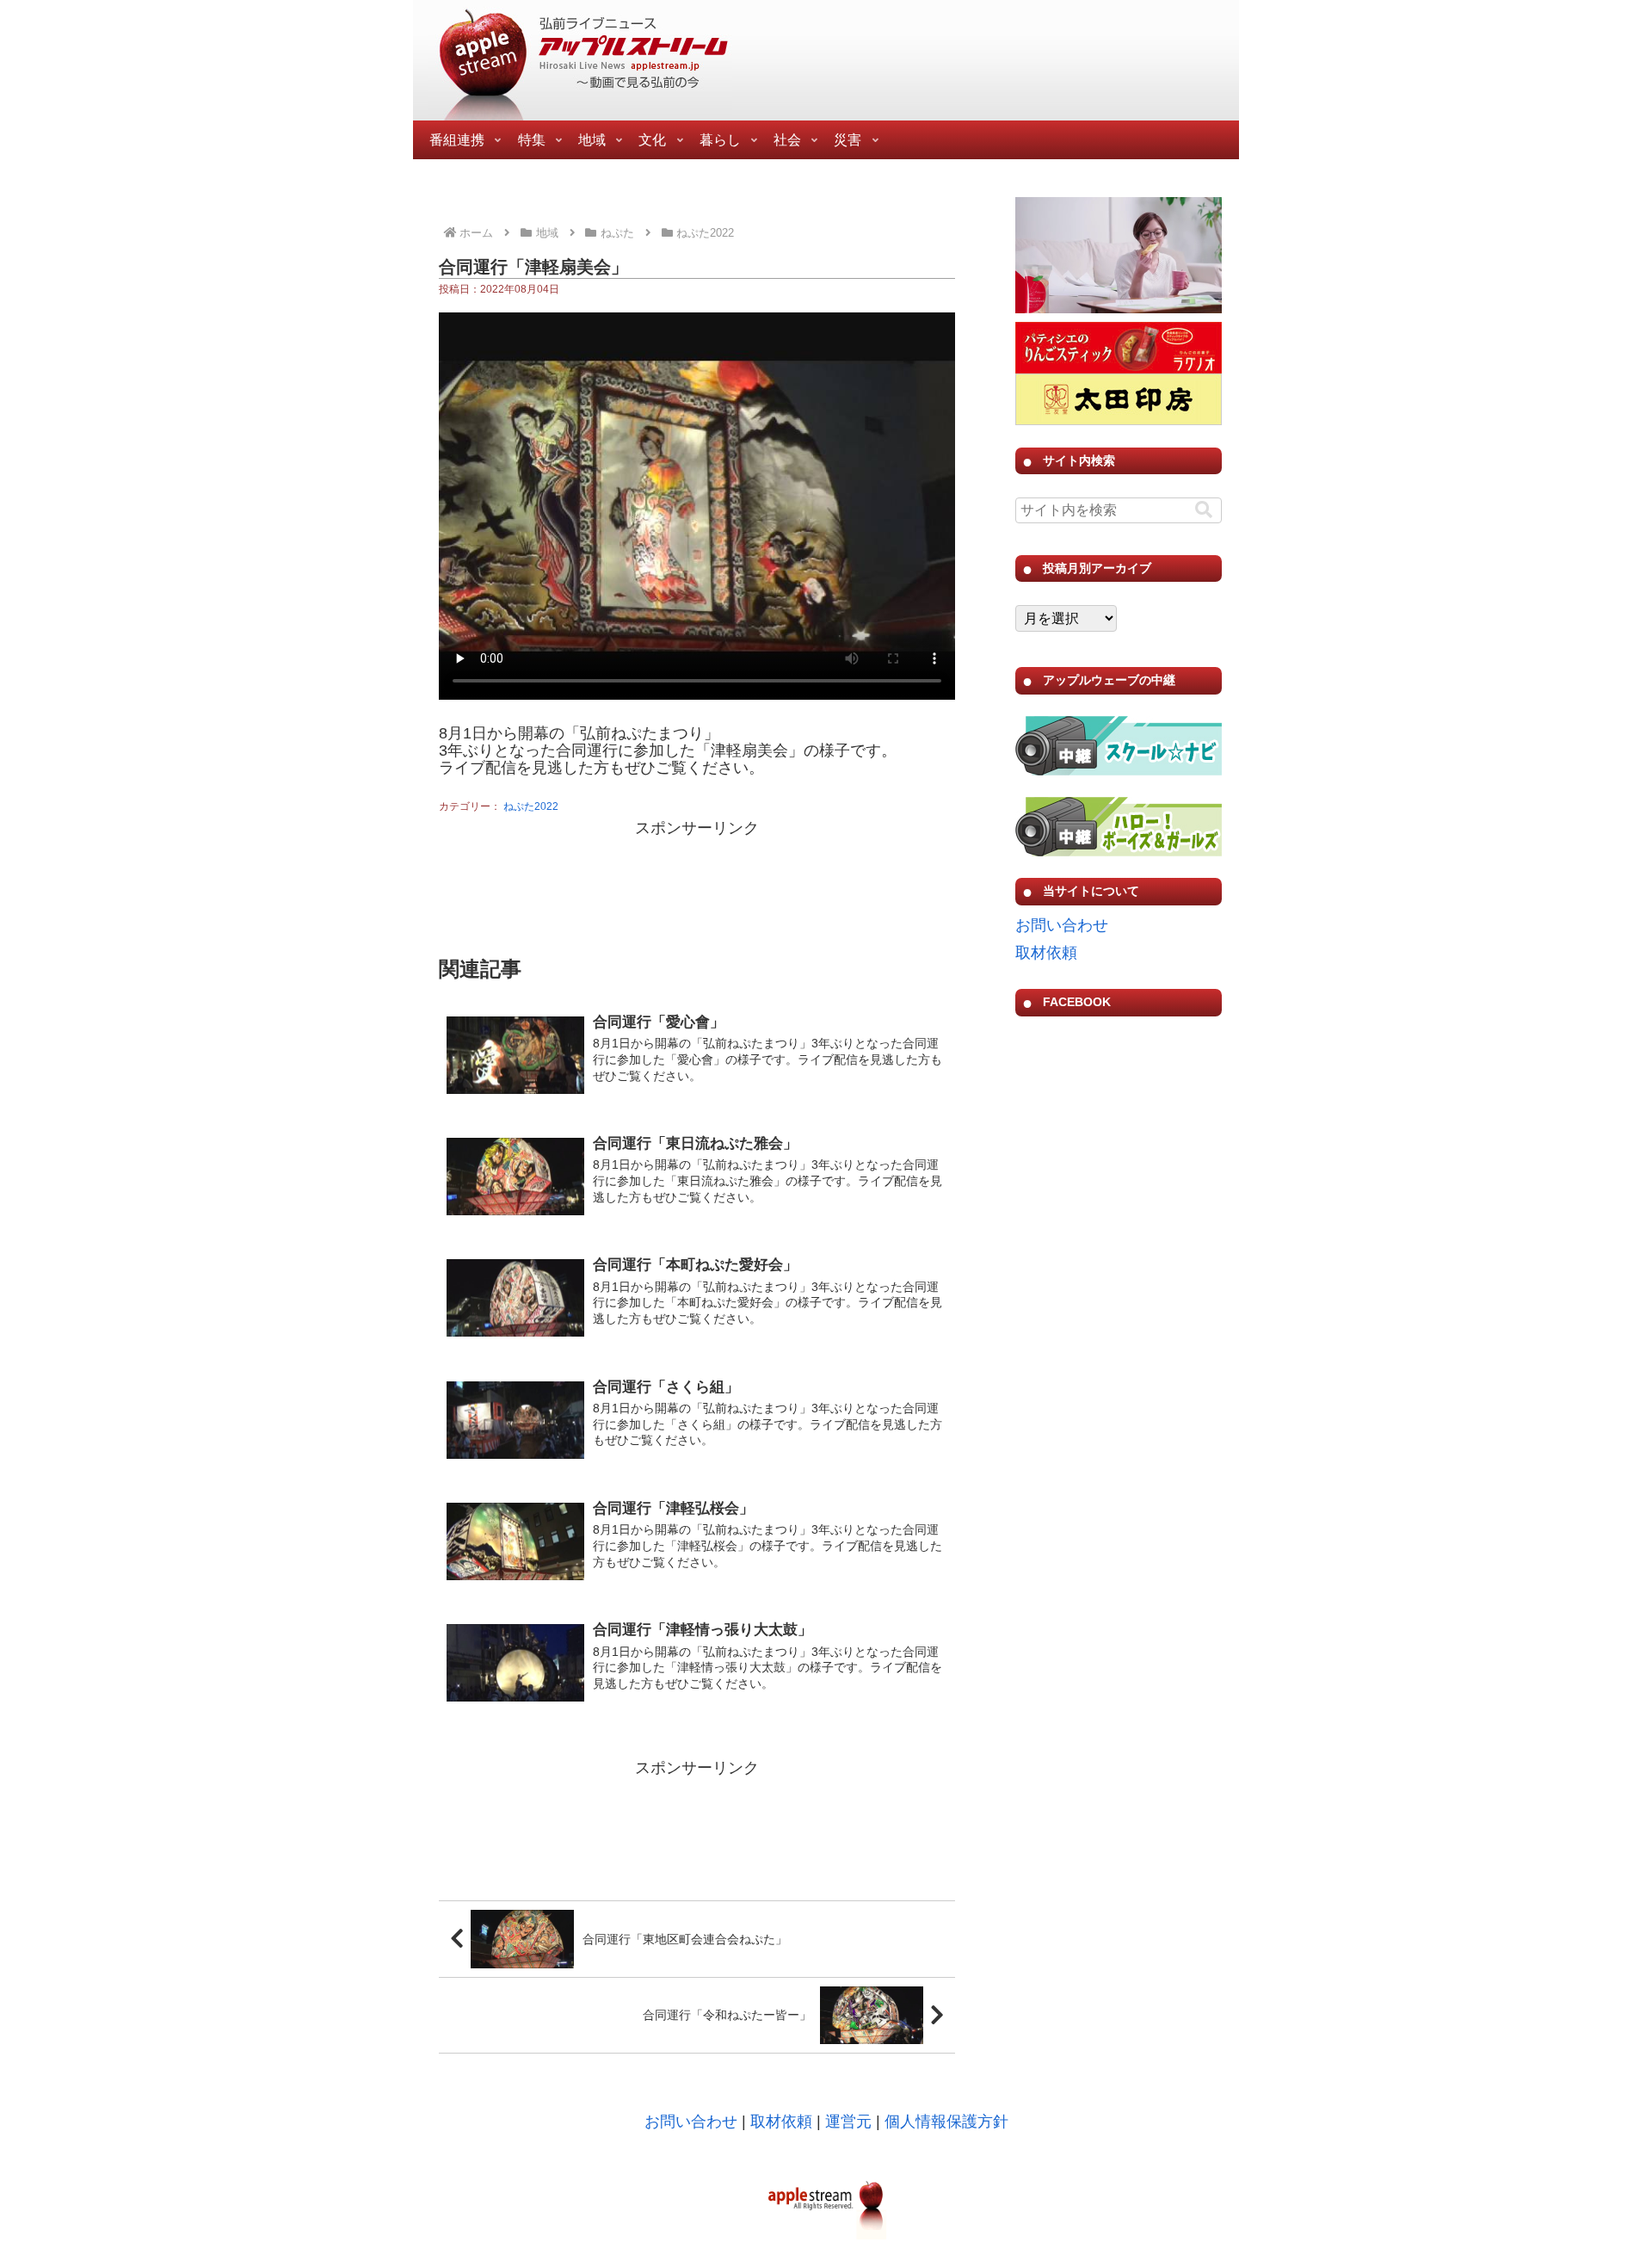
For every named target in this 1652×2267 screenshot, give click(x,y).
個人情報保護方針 (946, 2122)
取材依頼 (1046, 953)
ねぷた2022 (531, 806)
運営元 (848, 2122)
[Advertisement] (697, 885)
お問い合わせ (1062, 925)
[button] (1204, 510)
